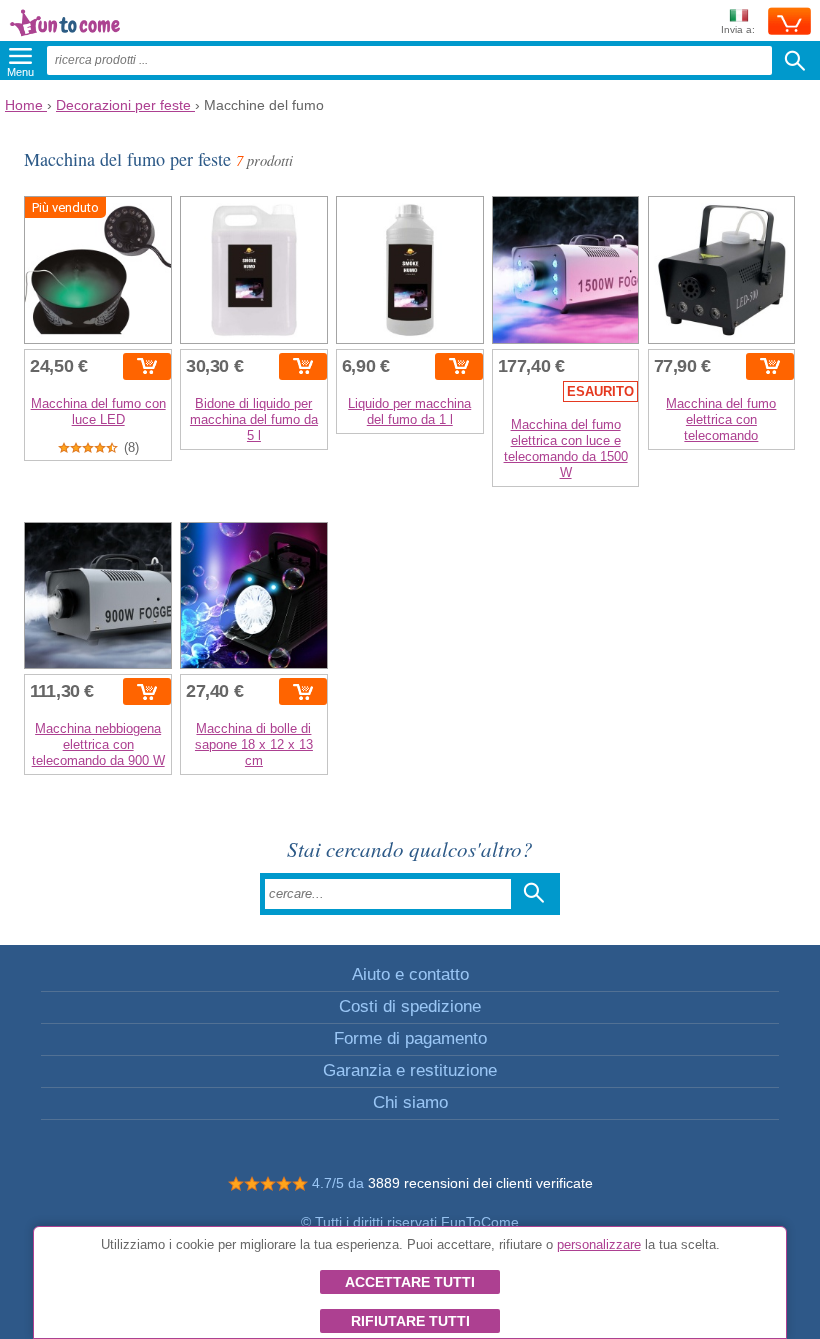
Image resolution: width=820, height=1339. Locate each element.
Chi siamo (410, 1102)
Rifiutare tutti (410, 1321)
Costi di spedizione (410, 1006)
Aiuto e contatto (410, 974)
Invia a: (738, 29)
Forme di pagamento (410, 1038)
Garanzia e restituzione (410, 1070)
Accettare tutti (410, 1282)
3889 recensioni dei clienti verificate (480, 1183)
